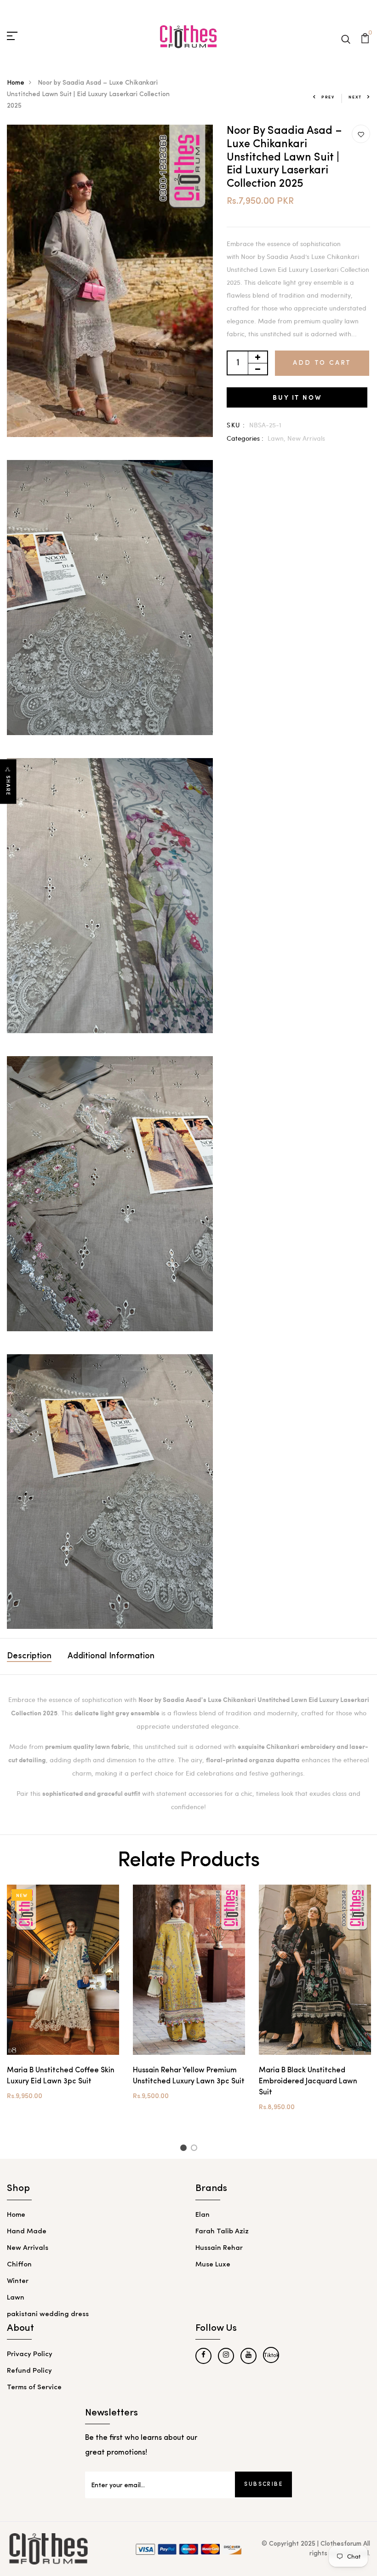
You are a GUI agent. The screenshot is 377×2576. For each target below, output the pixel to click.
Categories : (245, 438)
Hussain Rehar (219, 2248)
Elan (203, 2215)
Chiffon (19, 2265)
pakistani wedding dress (48, 2314)
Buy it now (297, 397)
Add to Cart (322, 363)
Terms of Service (34, 2388)
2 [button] (196, 2149)
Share (8, 786)
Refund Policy (29, 2371)
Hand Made (27, 2232)
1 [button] (185, 2149)
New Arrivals (306, 438)
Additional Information (111, 1656)
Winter (18, 2281)
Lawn (16, 2298)
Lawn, (277, 438)
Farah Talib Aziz (222, 2232)
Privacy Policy (30, 2355)
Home (16, 83)
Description (29, 1656)
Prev (328, 97)
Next (355, 97)
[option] (63, 2000)
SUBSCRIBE (263, 2484)
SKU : (236, 425)
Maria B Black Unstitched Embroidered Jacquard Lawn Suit (308, 2081)
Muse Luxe (213, 2265)
